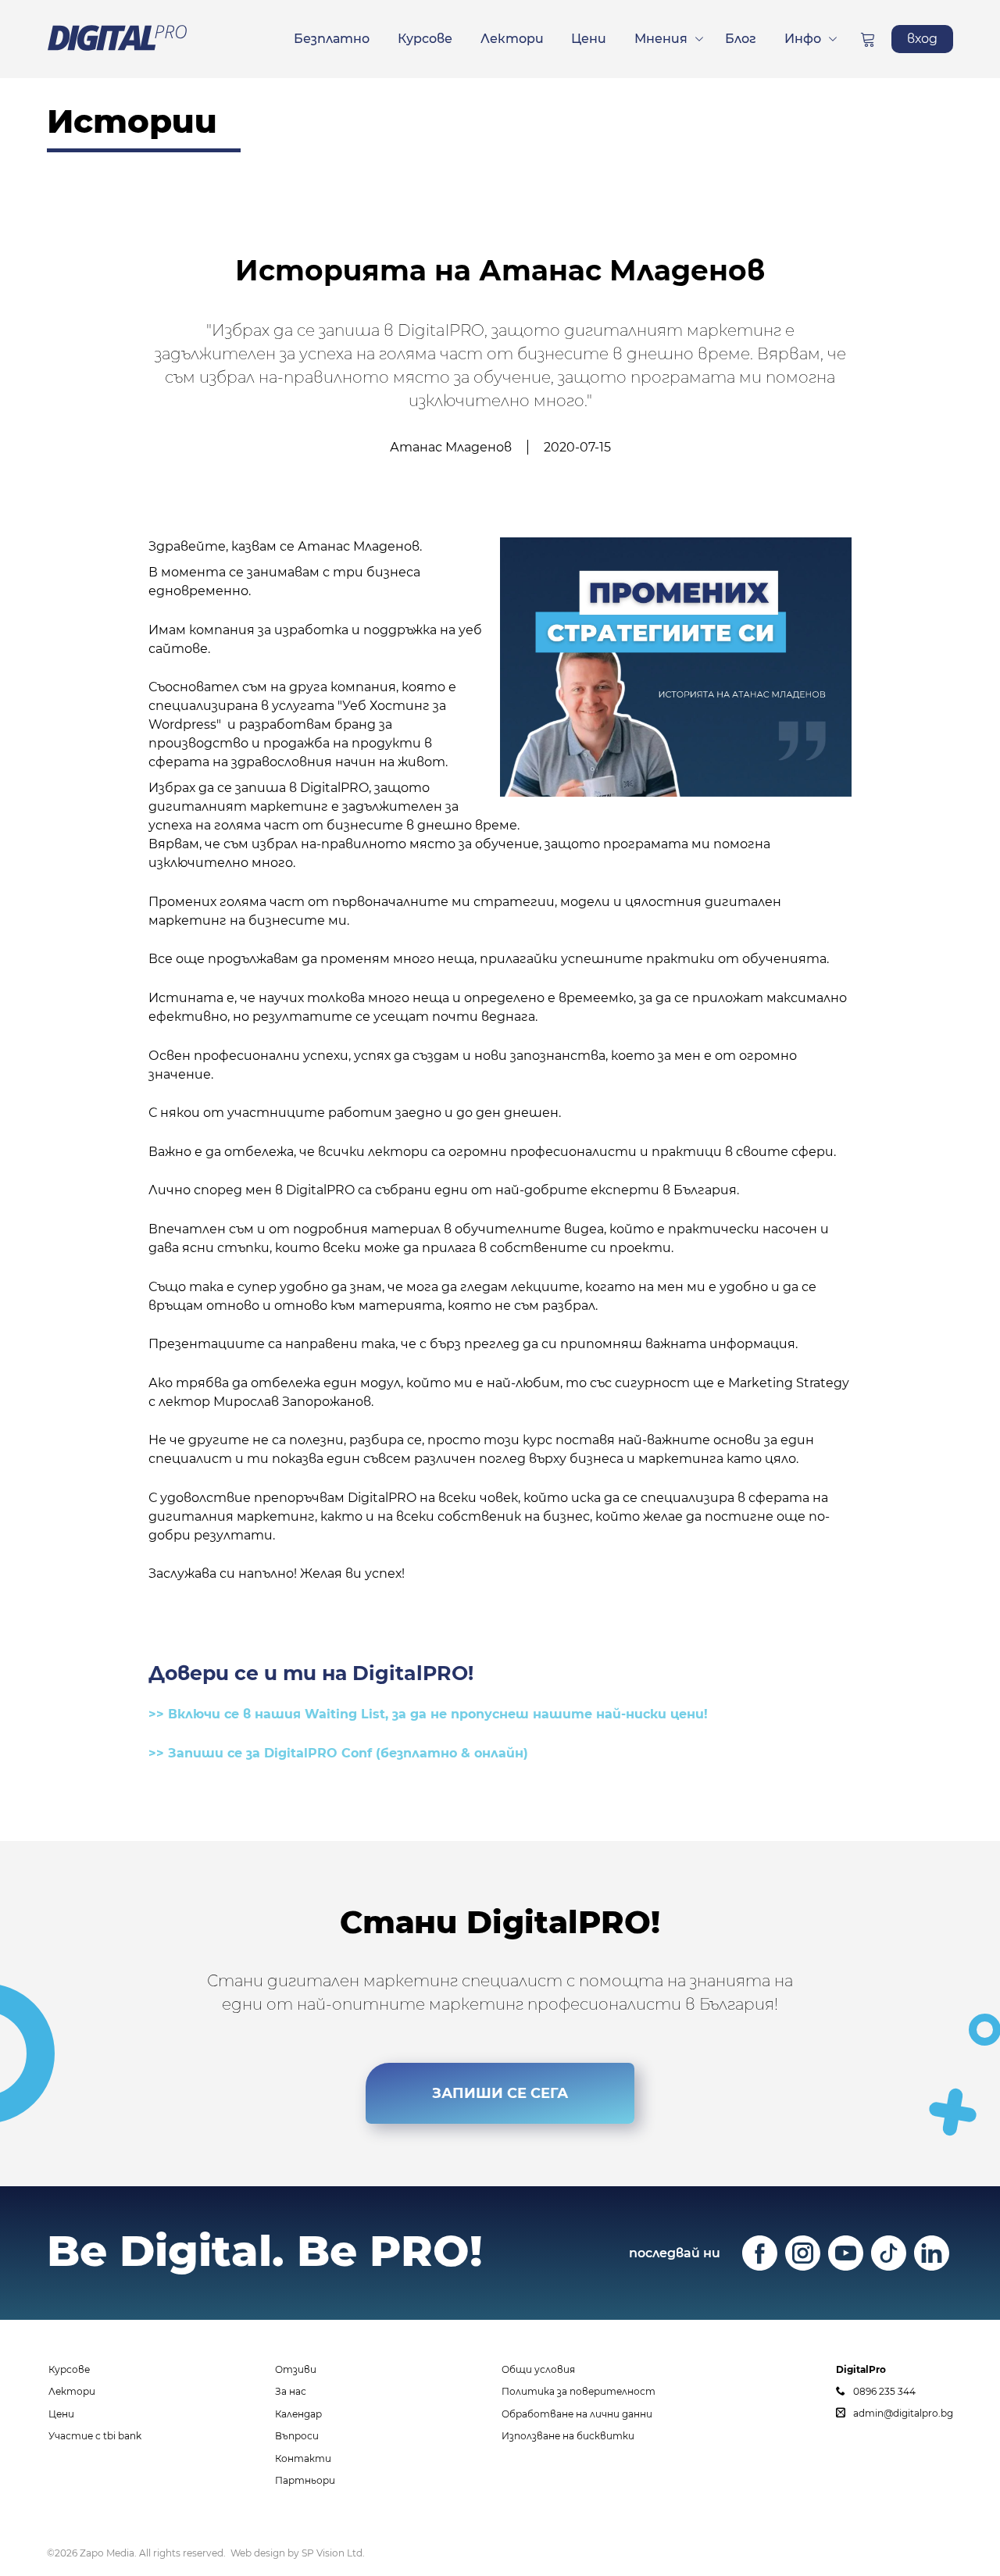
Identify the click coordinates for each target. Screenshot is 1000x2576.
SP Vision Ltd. (333, 2553)
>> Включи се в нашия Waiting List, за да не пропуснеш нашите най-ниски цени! (428, 1714)
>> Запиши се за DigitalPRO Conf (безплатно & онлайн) (338, 1753)
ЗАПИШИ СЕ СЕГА (500, 2093)
